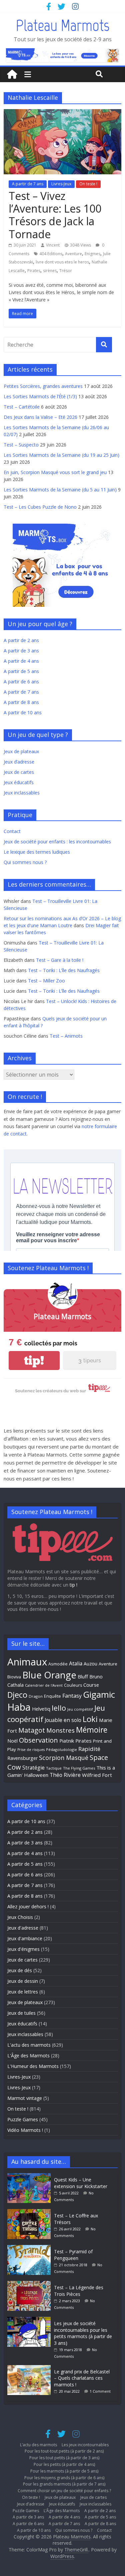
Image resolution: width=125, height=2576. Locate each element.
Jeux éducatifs (19, 782)
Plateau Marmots (62, 25)
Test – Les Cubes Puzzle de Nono (40, 507)
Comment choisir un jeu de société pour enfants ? (64, 2491)
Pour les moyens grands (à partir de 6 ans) (64, 2478)
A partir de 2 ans (21, 640)
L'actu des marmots (29, 2045)
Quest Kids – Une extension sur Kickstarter (81, 2183)
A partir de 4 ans (21, 661)
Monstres (60, 1730)
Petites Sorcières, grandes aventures (43, 386)
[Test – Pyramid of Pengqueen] (31, 2248)
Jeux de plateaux (21, 751)
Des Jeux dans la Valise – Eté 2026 (40, 417)
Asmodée (58, 1664)
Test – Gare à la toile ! (60, 960)
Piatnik (67, 1741)
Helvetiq (41, 1709)
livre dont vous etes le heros (62, 262)
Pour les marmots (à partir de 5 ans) (64, 2471)
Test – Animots (66, 1036)
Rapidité (89, 1749)
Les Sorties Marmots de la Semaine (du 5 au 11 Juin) (60, 490)
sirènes (50, 271)
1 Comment (100, 2391)
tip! (34, 1361)
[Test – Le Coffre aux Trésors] (31, 2212)
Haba (19, 1707)
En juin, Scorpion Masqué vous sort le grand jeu (55, 472)
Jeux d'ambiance (25, 1938)
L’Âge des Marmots (62, 2511)
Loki (90, 1719)
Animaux (27, 1662)
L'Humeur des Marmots (33, 2066)
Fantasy (72, 1696)
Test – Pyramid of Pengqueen (73, 2255)
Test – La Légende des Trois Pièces (79, 2291)
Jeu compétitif (80, 1709)
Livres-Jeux (61, 184)
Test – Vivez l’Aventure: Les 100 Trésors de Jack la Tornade (55, 215)
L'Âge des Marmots (28, 2056)
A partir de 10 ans (23, 712)
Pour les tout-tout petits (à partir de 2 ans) (64, 2451)
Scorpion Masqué (64, 1758)
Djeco (17, 1695)
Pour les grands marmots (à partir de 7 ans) (64, 2484)
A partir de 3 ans (21, 651)
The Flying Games (79, 1768)
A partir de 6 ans (21, 682)
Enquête (52, 1696)
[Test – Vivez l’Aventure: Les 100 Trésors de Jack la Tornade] (62, 113)
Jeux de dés (20, 1970)
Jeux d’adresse (19, 762)
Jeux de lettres (23, 1992)
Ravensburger (22, 1758)
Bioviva (14, 1677)
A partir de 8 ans (21, 702)
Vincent (53, 245)
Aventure (73, 254)
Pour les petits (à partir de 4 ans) (64, 2464)
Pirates (34, 271)
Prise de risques (31, 1750)
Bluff (83, 1676)
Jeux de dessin (23, 1981)
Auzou (90, 1664)
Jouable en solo (63, 1720)
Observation (38, 1740)
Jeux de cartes (19, 772)
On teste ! (88, 184)
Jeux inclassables (22, 793)
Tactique (54, 1768)
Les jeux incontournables (85, 2445)
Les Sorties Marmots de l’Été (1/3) (40, 396)
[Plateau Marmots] (12, 75)
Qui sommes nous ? (25, 862)
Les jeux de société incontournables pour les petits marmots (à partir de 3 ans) (83, 2333)
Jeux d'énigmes (23, 1949)
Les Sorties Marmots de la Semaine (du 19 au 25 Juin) (61, 455)
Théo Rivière (65, 1775)
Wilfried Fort (97, 1775)
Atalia (76, 1663)
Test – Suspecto (21, 445)
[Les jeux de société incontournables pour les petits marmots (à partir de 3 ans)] (31, 2320)
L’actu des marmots (38, 2445)
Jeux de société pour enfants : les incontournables (57, 842)
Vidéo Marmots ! (25, 2130)
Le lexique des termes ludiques (37, 852)
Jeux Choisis (20, 1917)
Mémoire (92, 1730)
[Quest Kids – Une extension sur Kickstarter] (31, 2176)
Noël (12, 1741)
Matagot (32, 1730)
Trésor (66, 271)
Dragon (36, 1696)
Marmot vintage (25, 2098)
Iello (59, 1708)
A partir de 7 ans (28, 184)
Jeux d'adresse (23, 1928)
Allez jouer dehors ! (28, 1906)
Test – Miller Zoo (46, 981)
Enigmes (92, 254)
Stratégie (33, 1768)
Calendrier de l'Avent (44, 1685)
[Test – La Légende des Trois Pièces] (31, 2284)
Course (91, 1685)
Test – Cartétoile (22, 407)
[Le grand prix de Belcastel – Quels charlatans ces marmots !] (31, 2368)
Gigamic (99, 1694)
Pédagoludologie (61, 1749)
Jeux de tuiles (21, 2013)
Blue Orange (49, 1675)
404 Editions (51, 254)
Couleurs (73, 1685)
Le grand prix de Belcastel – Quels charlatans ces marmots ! (82, 2378)
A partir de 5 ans (21, 671)
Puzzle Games (23, 2119)
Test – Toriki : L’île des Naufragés (64, 970)
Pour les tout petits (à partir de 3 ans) (64, 2458)
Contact (12, 831)
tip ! (73, 1585)
